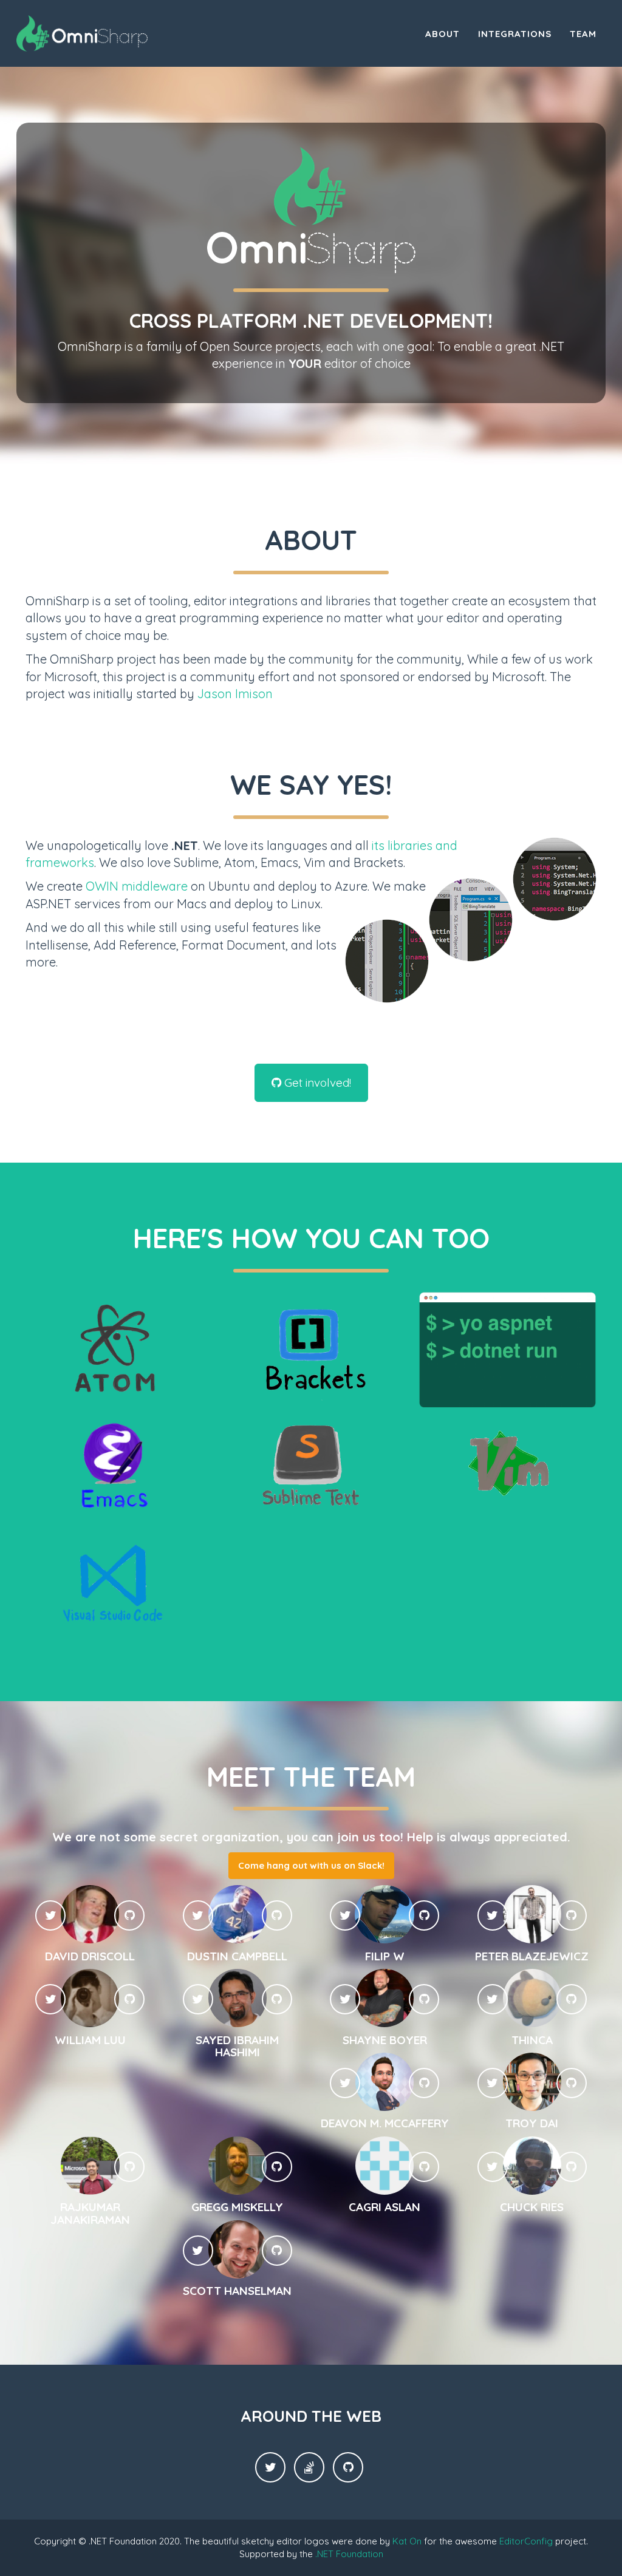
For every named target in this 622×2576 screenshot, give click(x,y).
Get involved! (316, 1082)
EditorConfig (526, 2541)
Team (583, 34)
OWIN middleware (137, 886)
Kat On (407, 2541)
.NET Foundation (349, 2554)
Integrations (515, 34)
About (443, 34)
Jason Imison (235, 694)
